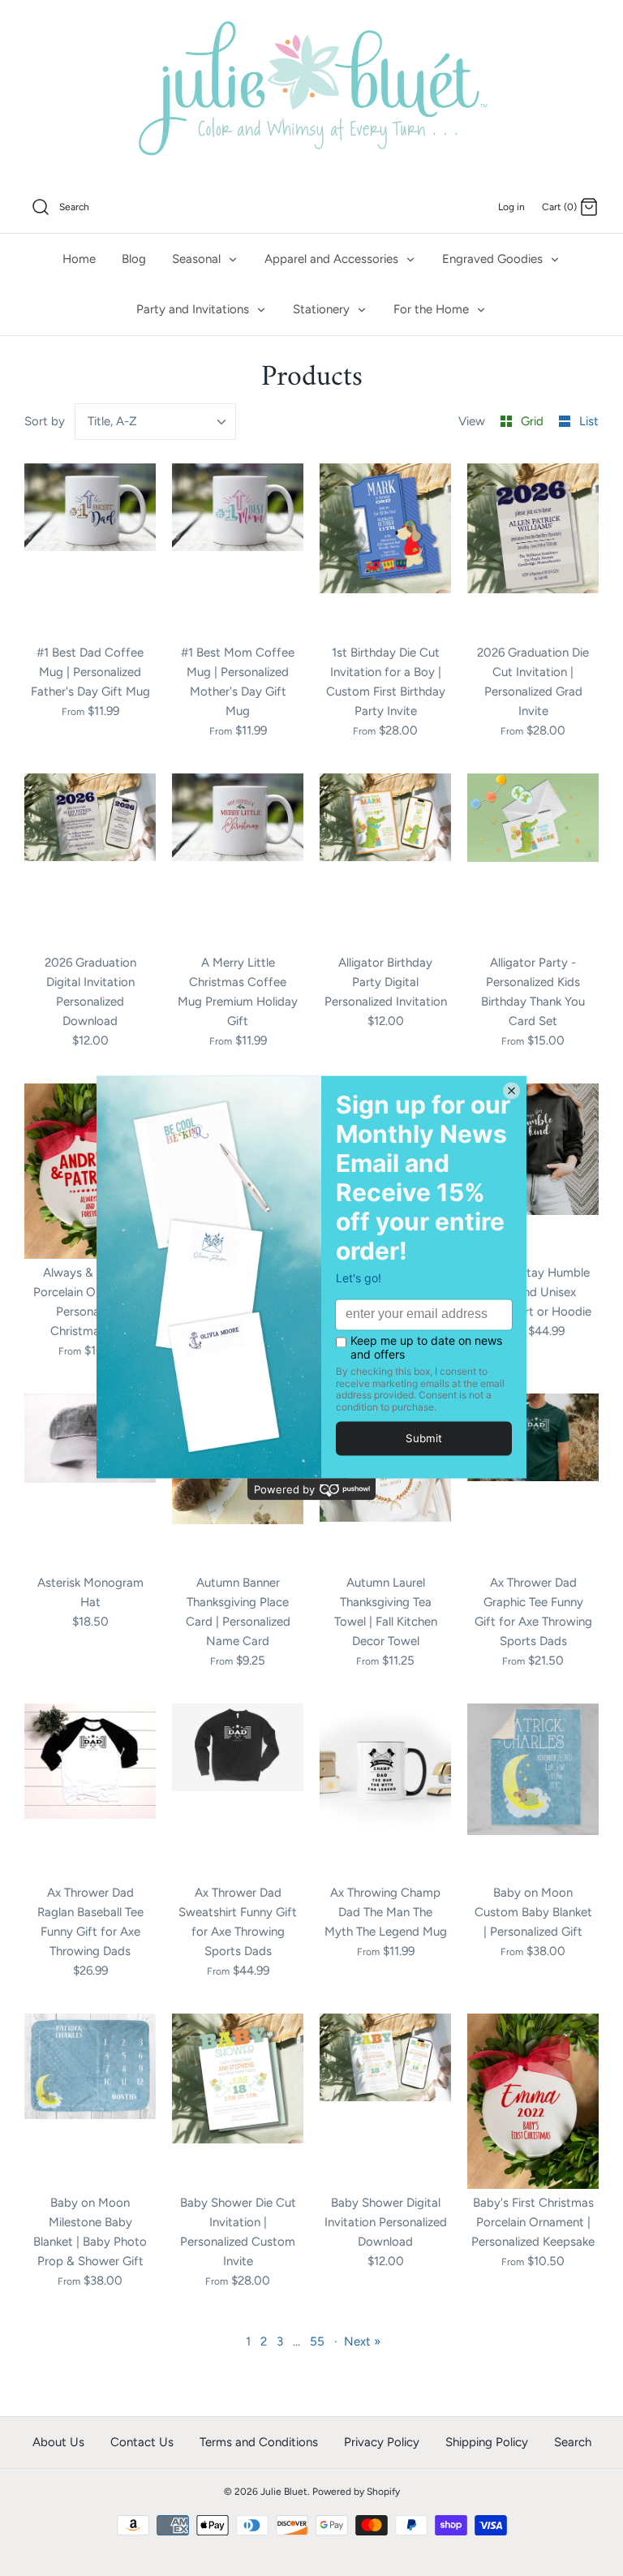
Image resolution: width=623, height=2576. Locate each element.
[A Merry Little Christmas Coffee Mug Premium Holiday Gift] (238, 861)
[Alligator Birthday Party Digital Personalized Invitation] (385, 861)
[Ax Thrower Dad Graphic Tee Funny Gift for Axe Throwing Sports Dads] (533, 1481)
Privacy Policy (382, 2442)
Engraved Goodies (494, 259)
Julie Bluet (284, 2492)
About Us (58, 2442)
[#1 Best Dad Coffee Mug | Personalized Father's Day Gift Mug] (90, 551)
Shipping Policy (487, 2442)
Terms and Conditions (259, 2442)
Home (79, 259)
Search (573, 2442)
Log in (511, 207)
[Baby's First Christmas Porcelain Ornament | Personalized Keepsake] (533, 2101)
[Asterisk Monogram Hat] (90, 1481)
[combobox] (156, 422)
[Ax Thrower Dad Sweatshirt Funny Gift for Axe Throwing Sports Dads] (238, 1791)
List (589, 421)
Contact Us (142, 2442)
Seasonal (198, 259)
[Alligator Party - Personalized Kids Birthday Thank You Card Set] (533, 861)
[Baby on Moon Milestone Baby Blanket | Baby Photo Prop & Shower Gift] (90, 2101)
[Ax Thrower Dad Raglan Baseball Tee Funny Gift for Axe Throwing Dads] (90, 1791)
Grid (534, 421)
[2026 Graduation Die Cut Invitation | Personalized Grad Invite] (533, 551)
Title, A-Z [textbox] (112, 421)
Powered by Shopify (356, 2492)
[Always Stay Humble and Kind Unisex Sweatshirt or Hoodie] (533, 1171)
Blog (134, 259)
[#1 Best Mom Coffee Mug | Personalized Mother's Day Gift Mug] (238, 551)
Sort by (45, 421)
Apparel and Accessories (333, 259)
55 (317, 2341)
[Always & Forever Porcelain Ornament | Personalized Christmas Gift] (90, 1171)
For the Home (433, 309)
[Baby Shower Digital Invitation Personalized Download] (385, 2101)
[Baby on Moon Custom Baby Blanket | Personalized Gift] (533, 1791)
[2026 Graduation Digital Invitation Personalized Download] (90, 861)
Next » (362, 2341)
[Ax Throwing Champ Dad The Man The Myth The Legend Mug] (385, 1791)
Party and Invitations (194, 309)
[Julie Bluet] (311, 91)
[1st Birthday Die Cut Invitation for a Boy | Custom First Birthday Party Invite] (385, 551)
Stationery (323, 309)
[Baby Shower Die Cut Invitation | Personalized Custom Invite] (238, 2101)
